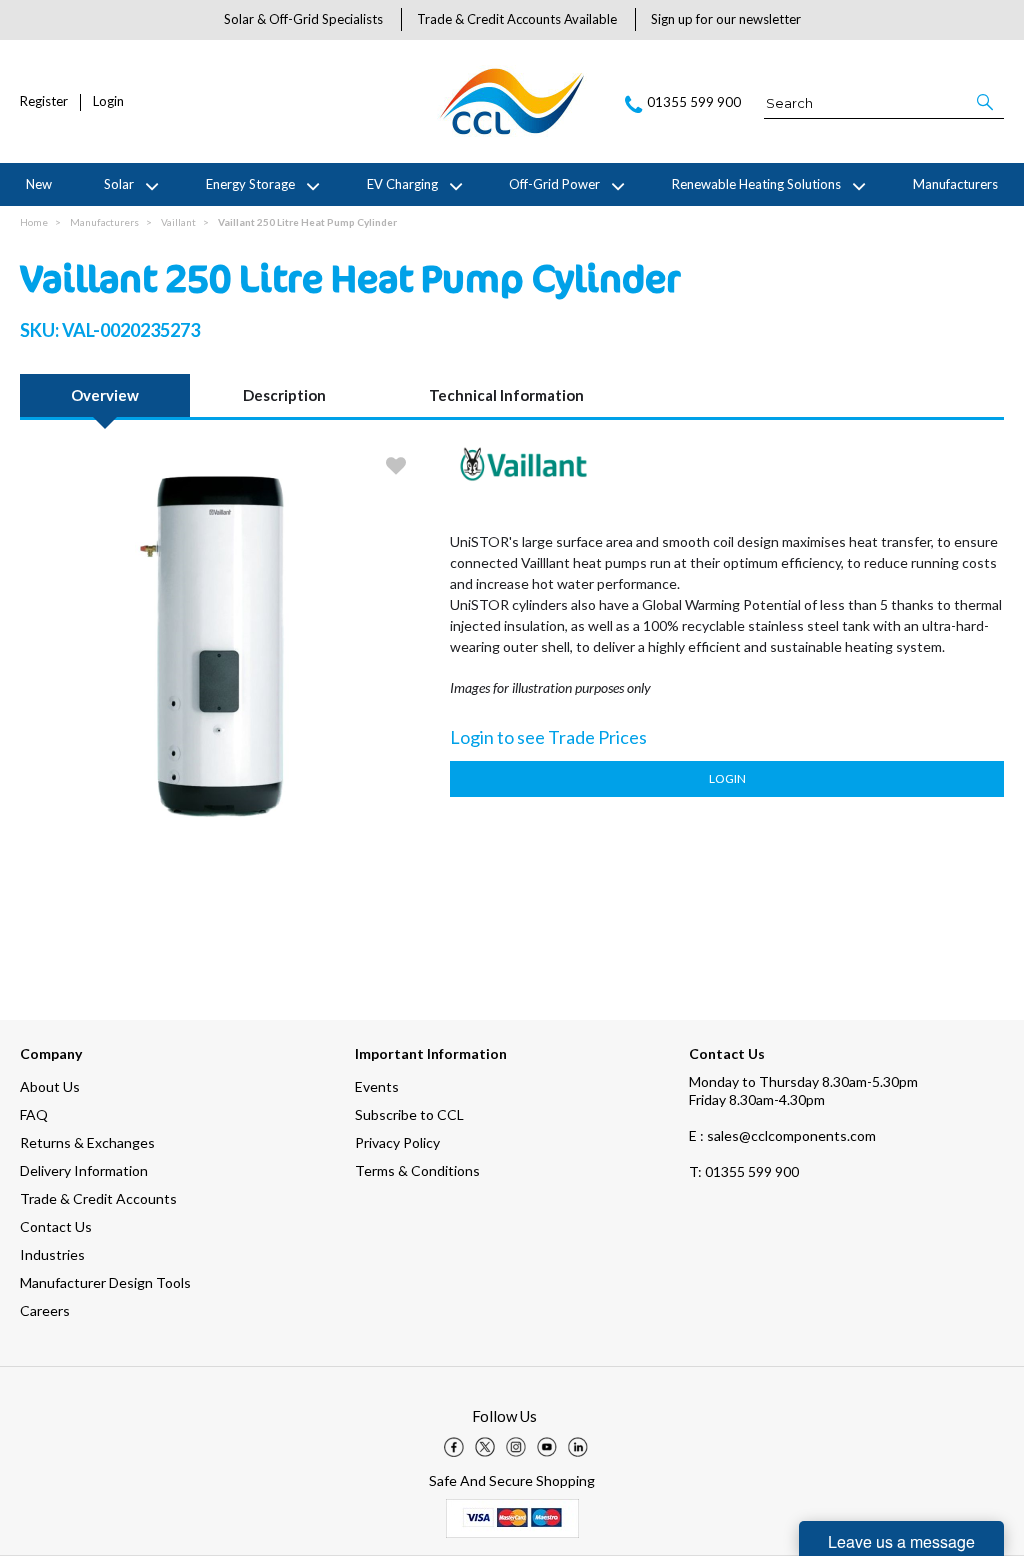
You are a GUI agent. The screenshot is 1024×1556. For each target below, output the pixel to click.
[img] (454, 1447)
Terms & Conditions (417, 1170)
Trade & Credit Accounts (98, 1198)
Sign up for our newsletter (726, 19)
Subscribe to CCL (409, 1114)
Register (44, 101)
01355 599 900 (744, 1171)
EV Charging (402, 184)
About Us (50, 1086)
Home (34, 222)
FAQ (34, 1114)
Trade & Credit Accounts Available (517, 19)
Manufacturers (955, 184)
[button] (986, 102)
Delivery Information (84, 1170)
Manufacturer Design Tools (105, 1282)
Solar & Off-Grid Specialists (303, 19)
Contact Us (56, 1226)
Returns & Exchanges (87, 1142)
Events (377, 1086)
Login (108, 101)
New (39, 184)
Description (284, 395)
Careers (45, 1310)
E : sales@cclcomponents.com (782, 1135)
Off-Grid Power (554, 184)
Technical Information (506, 395)
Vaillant (178, 222)
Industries (52, 1254)
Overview (105, 395)
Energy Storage (250, 184)
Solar (119, 184)
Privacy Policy (397, 1142)
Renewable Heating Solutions (756, 184)
